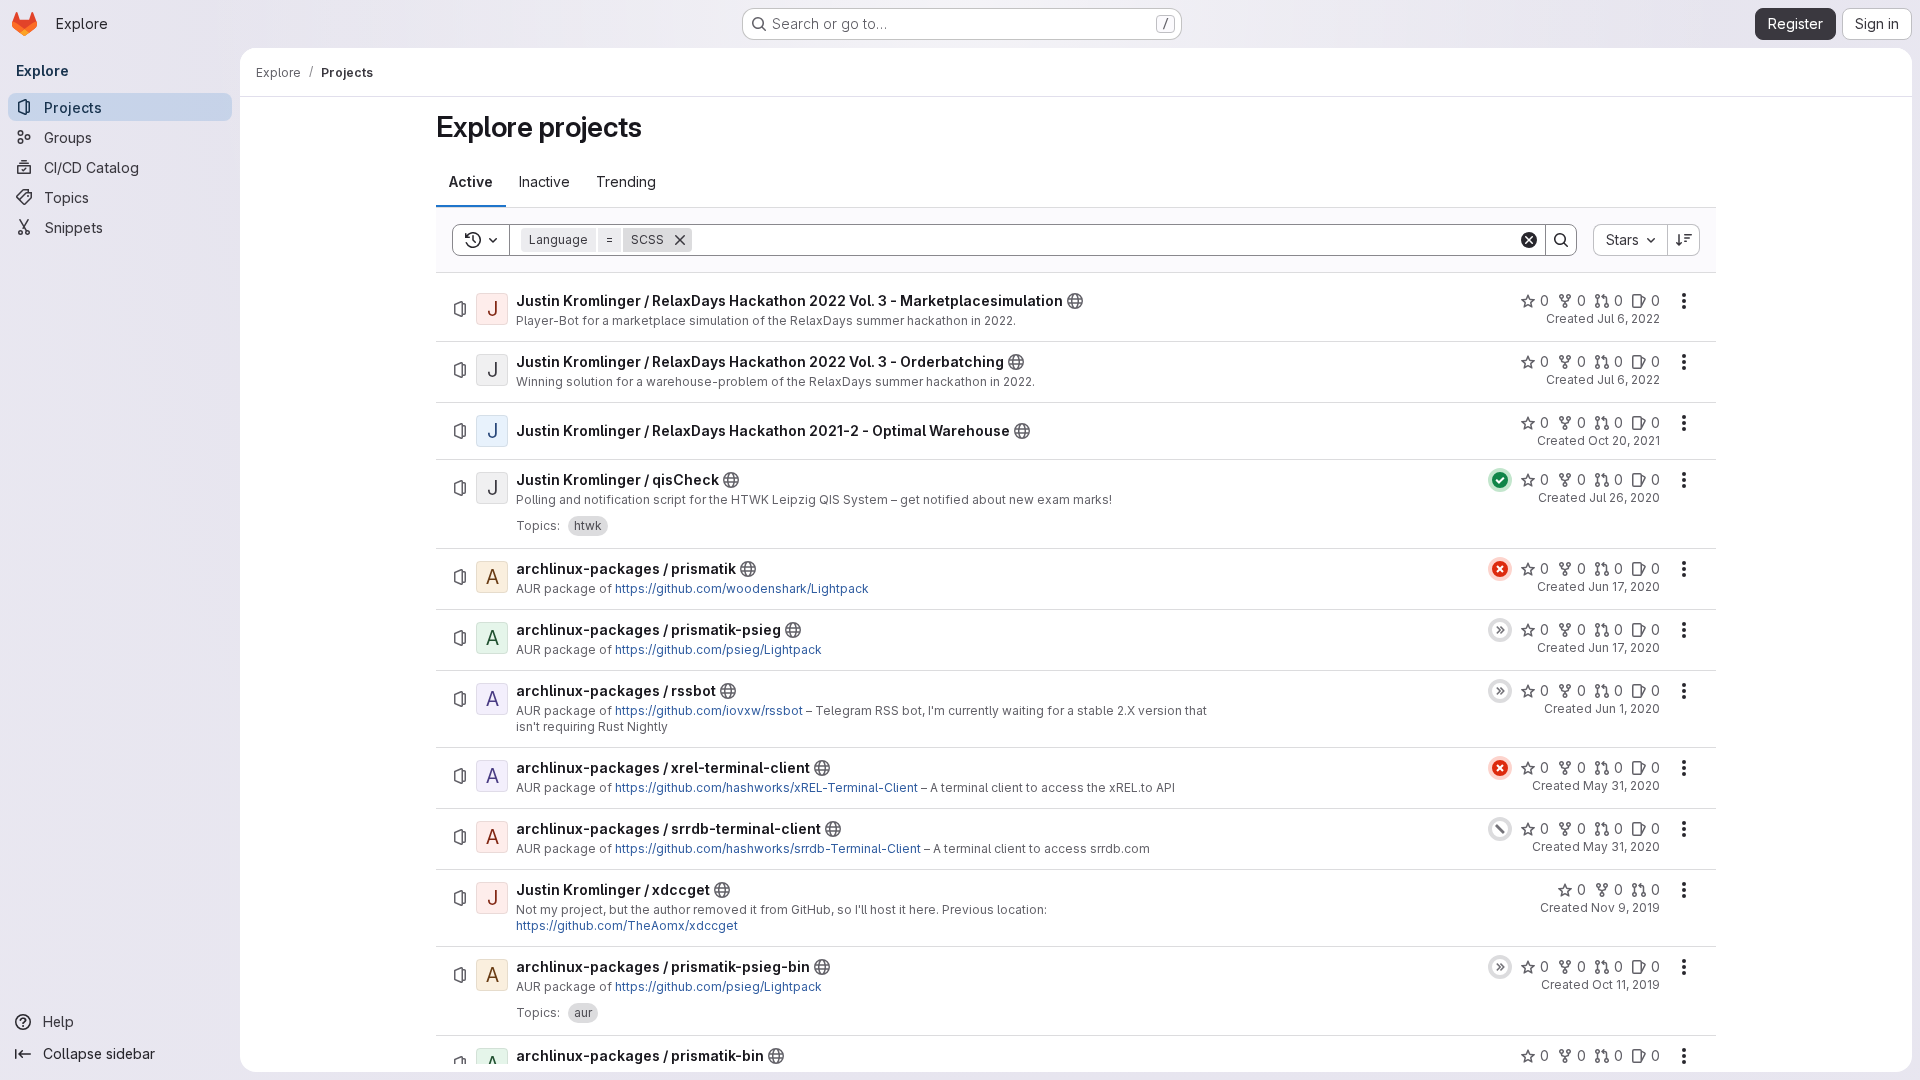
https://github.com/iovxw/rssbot (709, 710)
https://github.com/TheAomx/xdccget (627, 925)
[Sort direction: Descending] (1684, 240)
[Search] (1561, 240)
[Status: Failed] (1500, 569)
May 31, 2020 (1621, 785)
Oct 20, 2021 (1624, 440)
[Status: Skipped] (1500, 630)
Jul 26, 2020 (1624, 497)
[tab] (471, 182)
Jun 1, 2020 (1627, 708)
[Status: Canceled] (1500, 829)
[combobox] (1630, 240)
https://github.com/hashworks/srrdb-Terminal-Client (768, 848)
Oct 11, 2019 (1626, 984)
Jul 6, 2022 (1628, 318)
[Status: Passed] (1500, 480)
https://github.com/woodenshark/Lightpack (742, 588)
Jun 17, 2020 (1624, 586)
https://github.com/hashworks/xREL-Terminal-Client (766, 787)
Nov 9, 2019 (1625, 907)
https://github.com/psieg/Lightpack (718, 649)
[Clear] (1529, 240)
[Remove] (680, 240)
